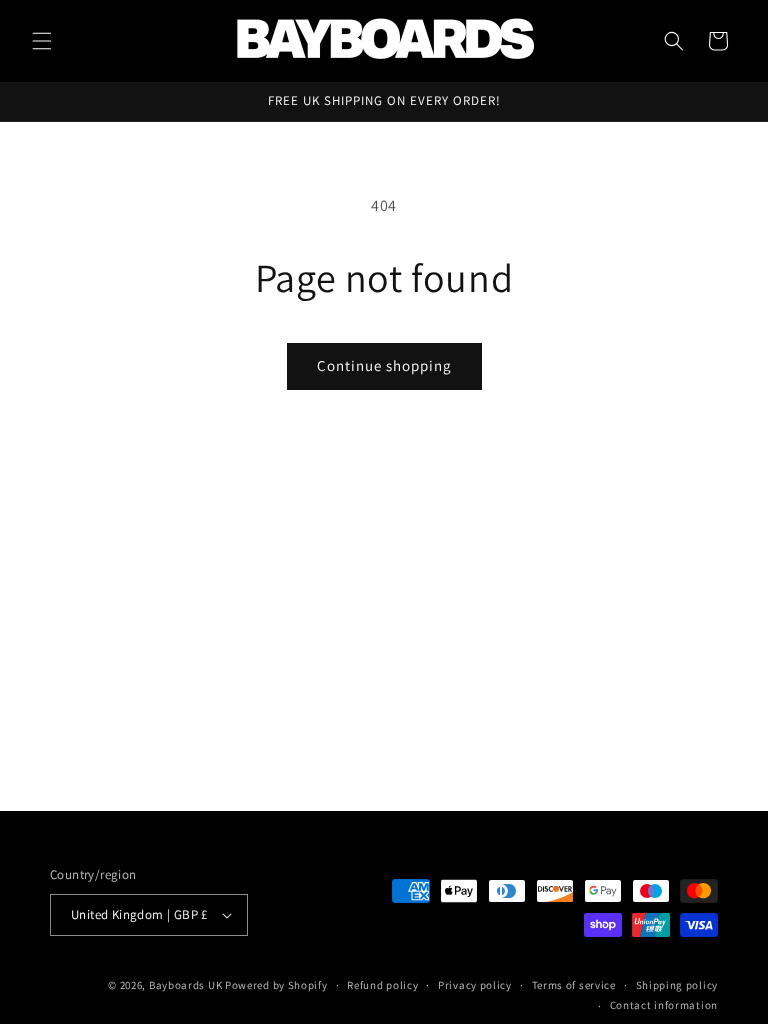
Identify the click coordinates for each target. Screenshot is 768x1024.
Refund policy (382, 985)
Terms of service (574, 985)
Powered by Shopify (276, 985)
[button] (42, 41)
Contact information (664, 1005)
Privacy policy (475, 985)
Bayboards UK (185, 985)
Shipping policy (677, 985)
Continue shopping (384, 365)
